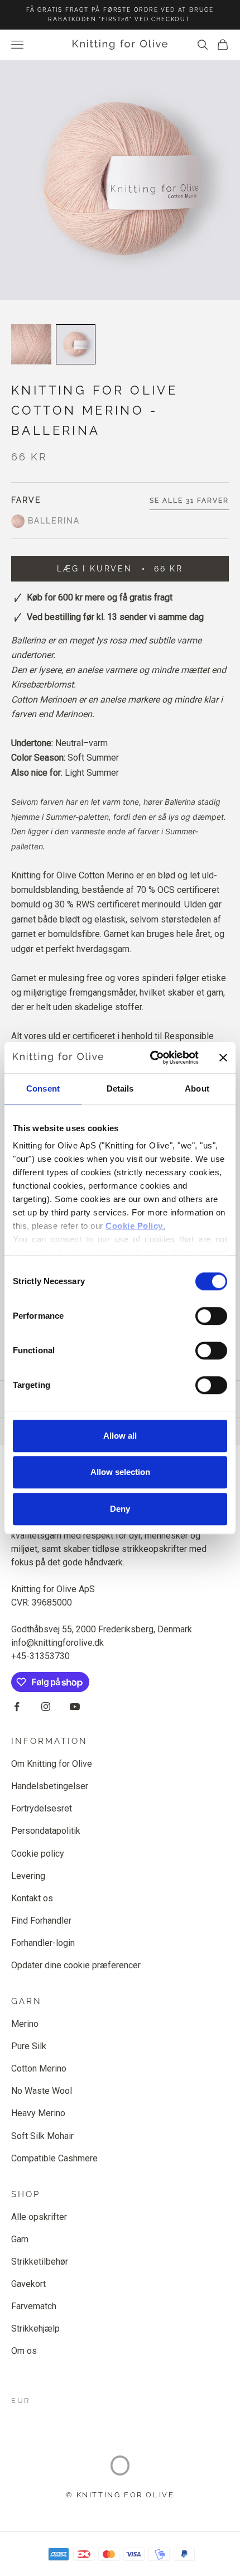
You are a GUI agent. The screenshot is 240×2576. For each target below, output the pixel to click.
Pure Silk (29, 2046)
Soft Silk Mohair (42, 2136)
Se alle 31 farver (189, 501)
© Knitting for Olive (120, 2495)
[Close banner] (223, 1058)
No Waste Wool (42, 2091)
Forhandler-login (43, 1943)
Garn (20, 2239)
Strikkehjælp (35, 2329)
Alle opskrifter (39, 2217)
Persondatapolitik (46, 1831)
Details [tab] (120, 1088)
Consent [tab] (43, 1088)
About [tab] (197, 1088)
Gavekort (28, 2284)
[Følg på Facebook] (17, 1707)
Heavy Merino (38, 2113)
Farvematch (34, 2306)
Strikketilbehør (40, 2262)
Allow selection (120, 1472)
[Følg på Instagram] (46, 1707)
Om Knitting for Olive (52, 1764)
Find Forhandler (41, 1921)
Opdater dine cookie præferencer (76, 1965)
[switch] (211, 1316)
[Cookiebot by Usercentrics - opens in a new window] (151, 1058)
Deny (120, 1509)
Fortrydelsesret (42, 1808)
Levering (28, 1876)
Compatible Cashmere (54, 2158)
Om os (24, 2351)
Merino (25, 2024)
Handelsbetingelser (50, 1786)
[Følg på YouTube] (75, 1707)
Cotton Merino (39, 2068)
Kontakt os (32, 1898)
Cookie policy (38, 1854)
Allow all (120, 1436)
